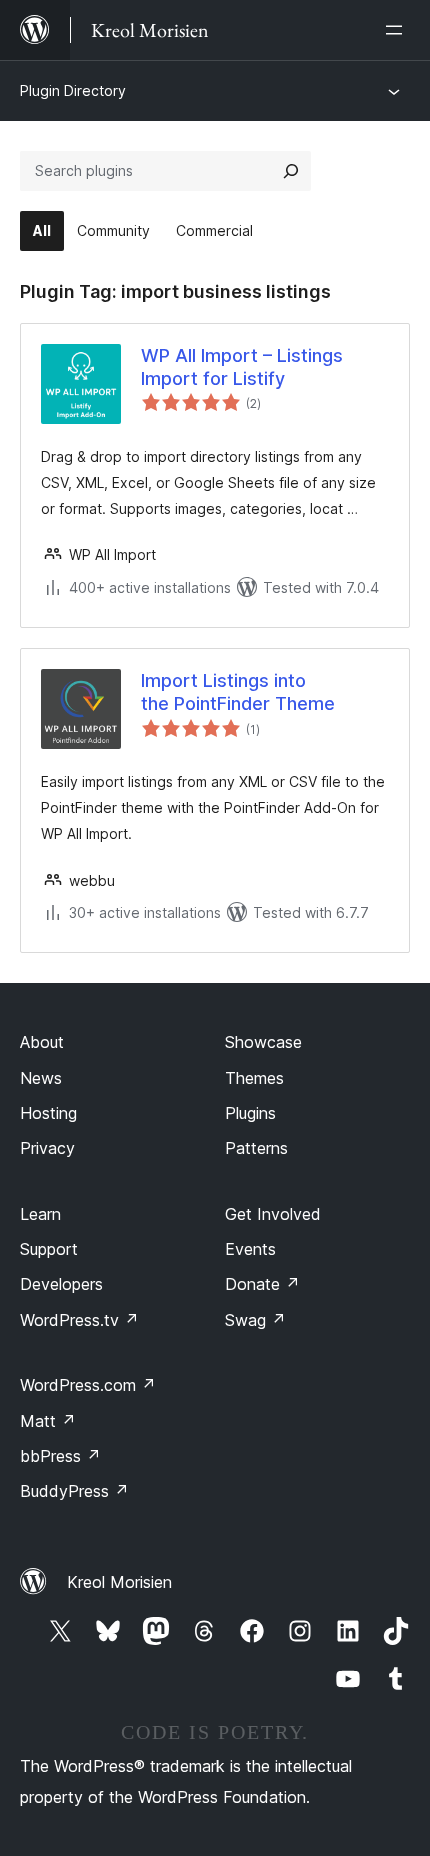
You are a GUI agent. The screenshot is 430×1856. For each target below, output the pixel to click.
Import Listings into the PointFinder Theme (238, 692)
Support (49, 1249)
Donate (262, 1284)
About (42, 1042)
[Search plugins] (291, 171)
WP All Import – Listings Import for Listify (242, 367)
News (41, 1078)
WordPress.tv (79, 1320)
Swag (255, 1320)
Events (250, 1249)
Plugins (250, 1113)
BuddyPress (74, 1491)
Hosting (48, 1113)
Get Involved (273, 1214)
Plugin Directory (73, 90)
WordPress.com (88, 1385)
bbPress (60, 1456)
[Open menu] (398, 30)
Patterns (256, 1148)
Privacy (47, 1148)
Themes (254, 1078)
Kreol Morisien (119, 1582)
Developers (61, 1284)
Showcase (263, 1042)
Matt (48, 1421)
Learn (40, 1214)
